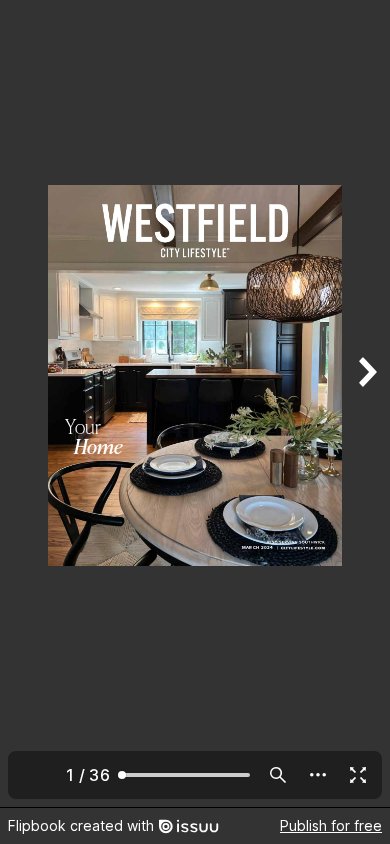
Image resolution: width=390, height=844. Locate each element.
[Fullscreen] (358, 775)
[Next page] (366, 403)
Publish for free (331, 825)
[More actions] (318, 775)
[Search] (278, 775)
